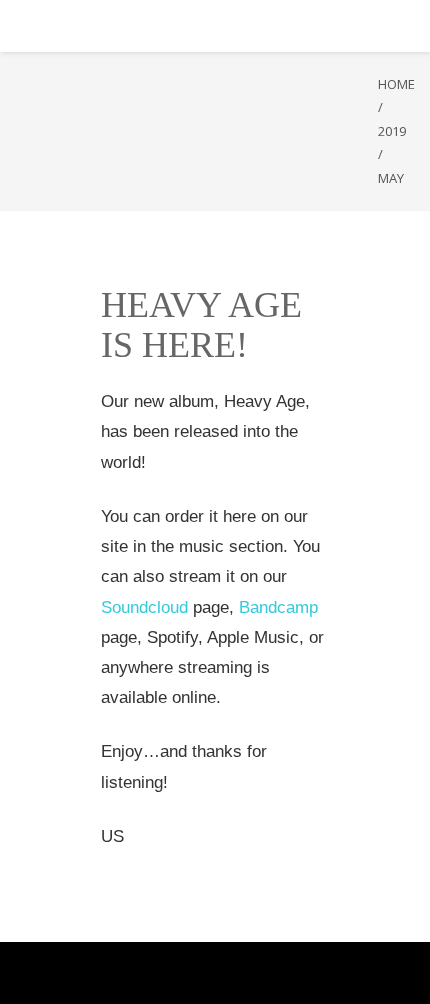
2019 (392, 131)
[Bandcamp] (267, 973)
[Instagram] (225, 973)
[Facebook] (162, 973)
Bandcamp (278, 607)
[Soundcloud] (246, 973)
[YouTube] (204, 973)
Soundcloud (144, 607)
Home (396, 84)
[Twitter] (183, 973)
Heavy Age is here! (201, 325)
